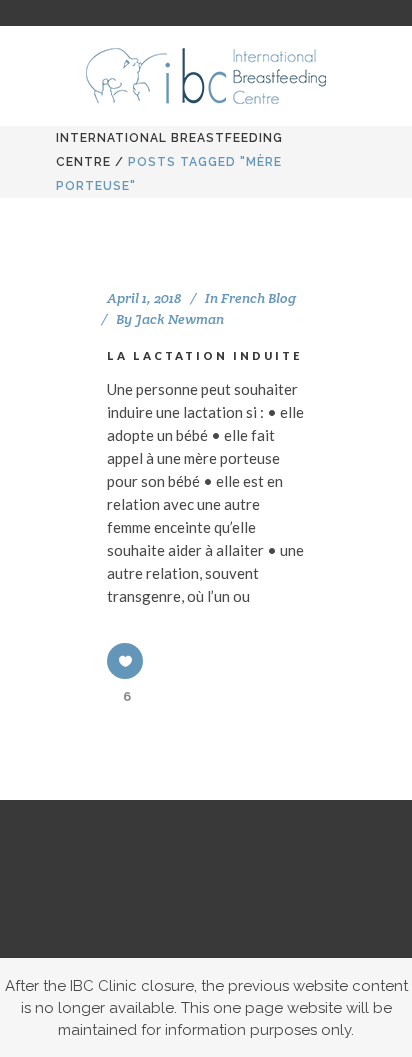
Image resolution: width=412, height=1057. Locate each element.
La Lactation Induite (204, 355)
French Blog (258, 298)
